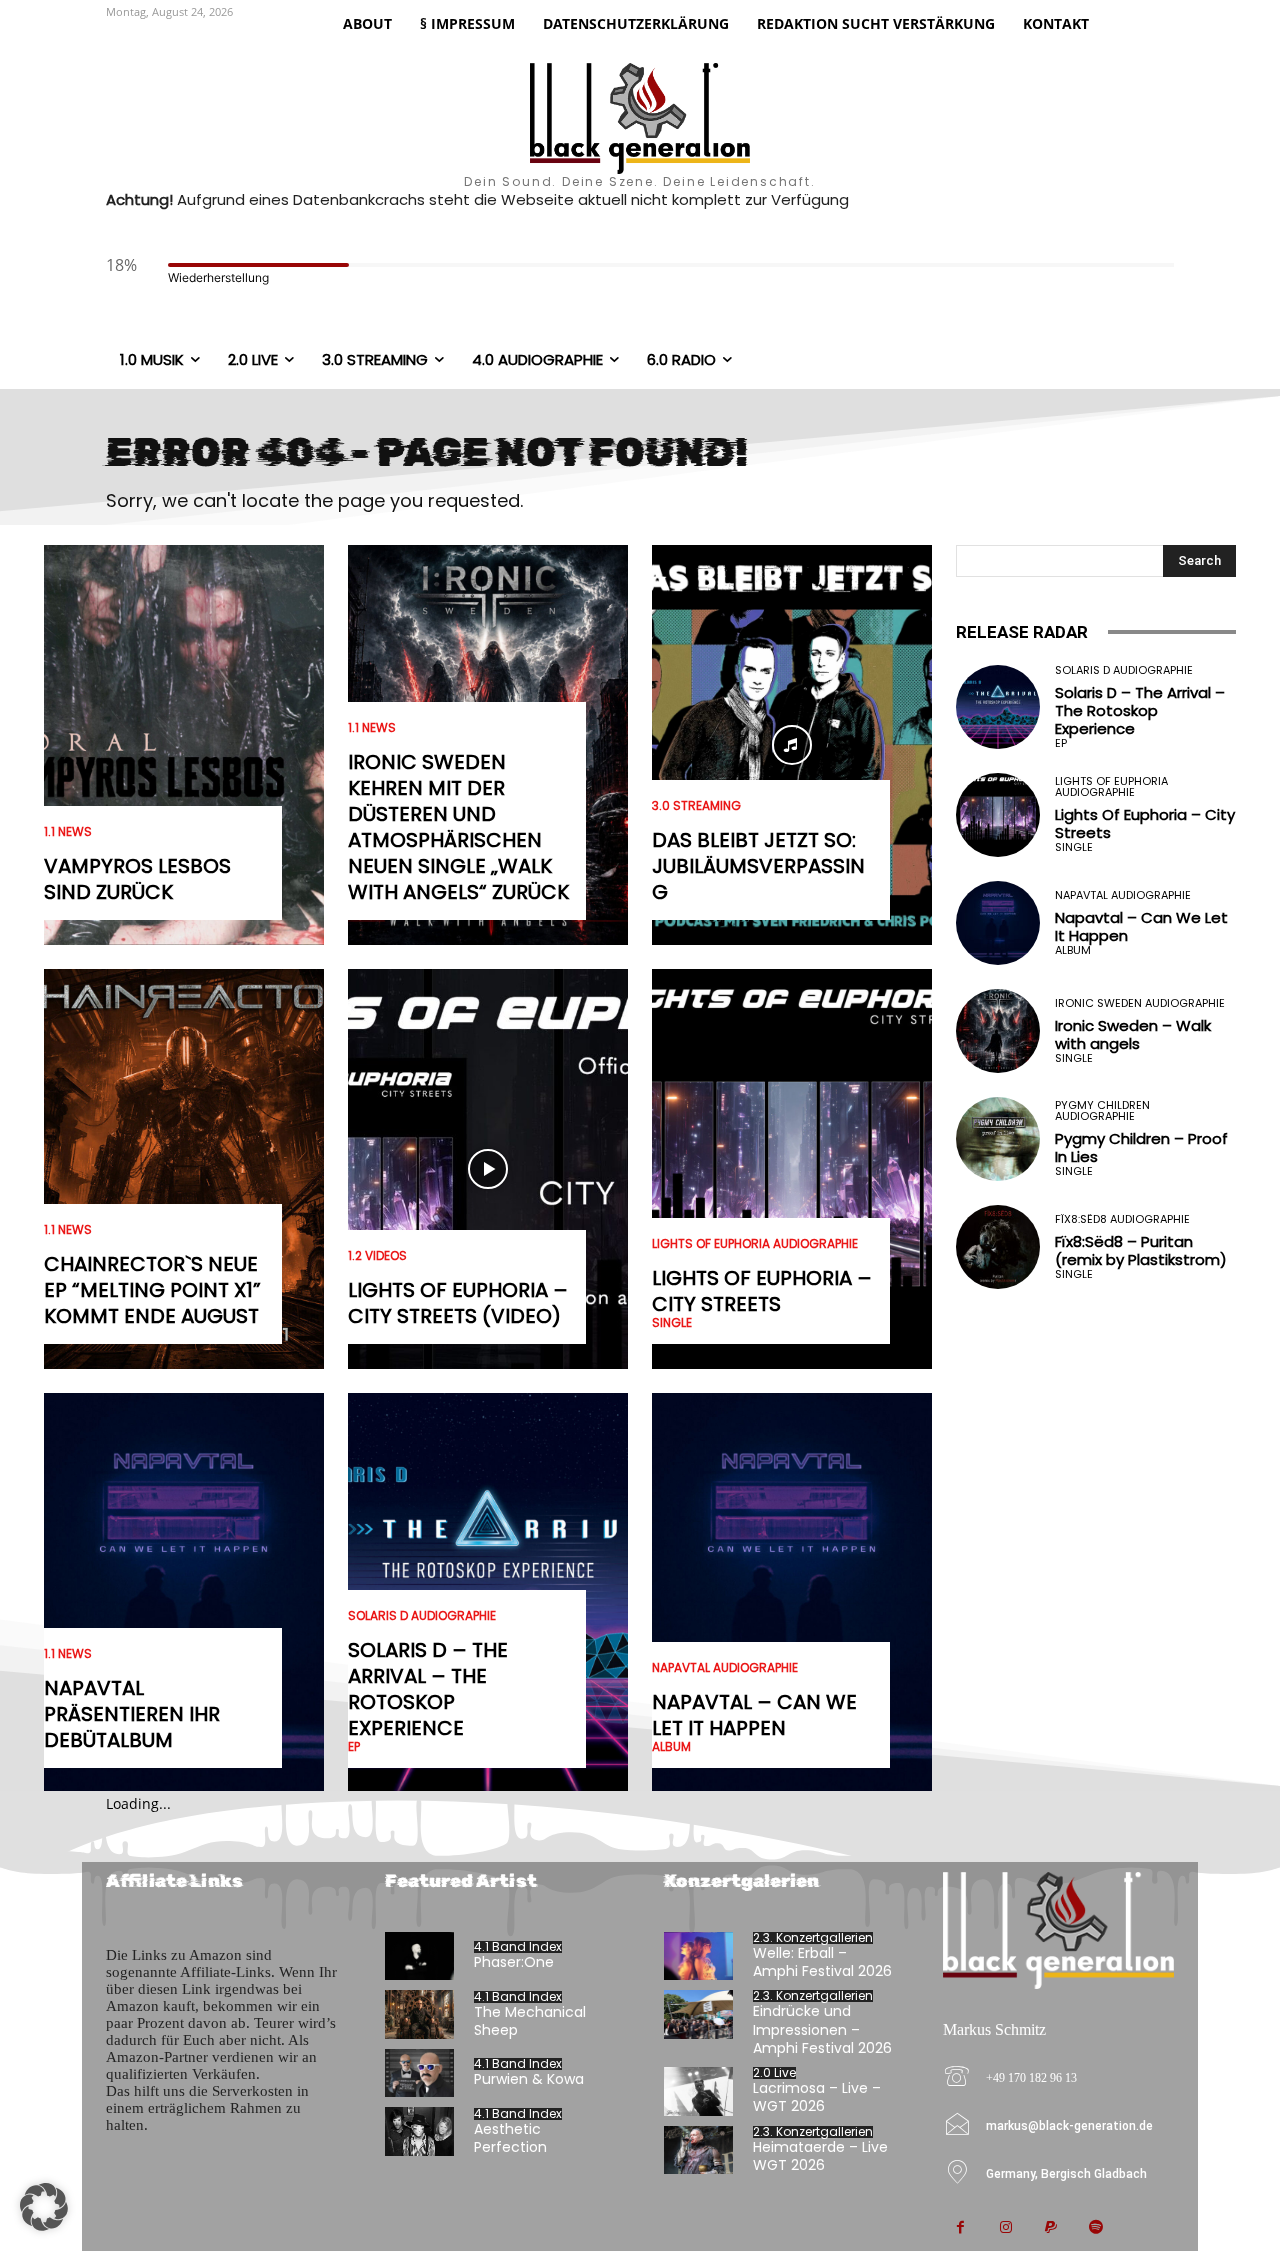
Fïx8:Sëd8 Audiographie (1122, 1219)
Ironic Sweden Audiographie (1140, 1003)
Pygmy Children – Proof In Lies (1141, 1147)
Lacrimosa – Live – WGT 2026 (817, 2097)
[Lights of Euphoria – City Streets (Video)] (488, 1169)
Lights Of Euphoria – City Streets (762, 1291)
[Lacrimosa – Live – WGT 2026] (698, 2091)
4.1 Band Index (518, 1947)
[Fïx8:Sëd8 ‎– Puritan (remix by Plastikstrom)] (998, 1247)
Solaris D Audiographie (422, 1616)
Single (672, 1323)
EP (354, 1747)
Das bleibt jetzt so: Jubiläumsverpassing (758, 866)
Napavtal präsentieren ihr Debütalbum (132, 1714)
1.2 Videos (377, 1256)
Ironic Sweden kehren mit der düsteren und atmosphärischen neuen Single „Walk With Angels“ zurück (458, 827)
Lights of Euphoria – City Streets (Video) (458, 1303)
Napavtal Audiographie (725, 1668)
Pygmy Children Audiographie (1102, 1111)
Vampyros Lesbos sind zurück (137, 879)
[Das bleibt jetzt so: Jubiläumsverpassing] (792, 745)
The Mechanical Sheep (530, 2021)
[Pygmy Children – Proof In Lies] (998, 1139)
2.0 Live (774, 2073)
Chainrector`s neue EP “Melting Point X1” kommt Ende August (152, 1290)
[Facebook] (960, 2228)
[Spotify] (1095, 2228)
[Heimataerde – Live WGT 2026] (698, 2150)
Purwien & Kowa (529, 2079)
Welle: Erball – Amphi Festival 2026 (822, 1962)
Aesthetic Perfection (510, 2138)
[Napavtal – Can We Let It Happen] (792, 1593)
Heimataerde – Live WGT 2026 (820, 2156)
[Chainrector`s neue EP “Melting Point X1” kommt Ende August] (184, 1169)
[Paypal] (1050, 2228)
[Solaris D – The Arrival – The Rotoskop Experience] (998, 707)
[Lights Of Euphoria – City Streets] (792, 1169)
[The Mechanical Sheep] (419, 2014)
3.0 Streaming (696, 806)
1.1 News (68, 832)
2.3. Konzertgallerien (813, 1938)
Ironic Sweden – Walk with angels (1133, 1034)
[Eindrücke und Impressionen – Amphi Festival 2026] (698, 2014)
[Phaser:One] (419, 1956)
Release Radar (1022, 632)
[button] (44, 2207)
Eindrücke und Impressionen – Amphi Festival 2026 (822, 2029)
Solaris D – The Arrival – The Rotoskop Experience (428, 1689)
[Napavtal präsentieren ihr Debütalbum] (184, 1593)
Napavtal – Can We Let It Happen (754, 1715)
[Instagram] (1005, 2228)
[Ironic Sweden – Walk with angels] (998, 1031)
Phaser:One (514, 1962)
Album (671, 1747)
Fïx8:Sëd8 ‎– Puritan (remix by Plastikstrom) (1141, 1250)
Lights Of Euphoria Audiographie (755, 1244)
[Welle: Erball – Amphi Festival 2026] (698, 1956)
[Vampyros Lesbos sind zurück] (184, 745)
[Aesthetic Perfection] (419, 2131)
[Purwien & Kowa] (419, 2073)
